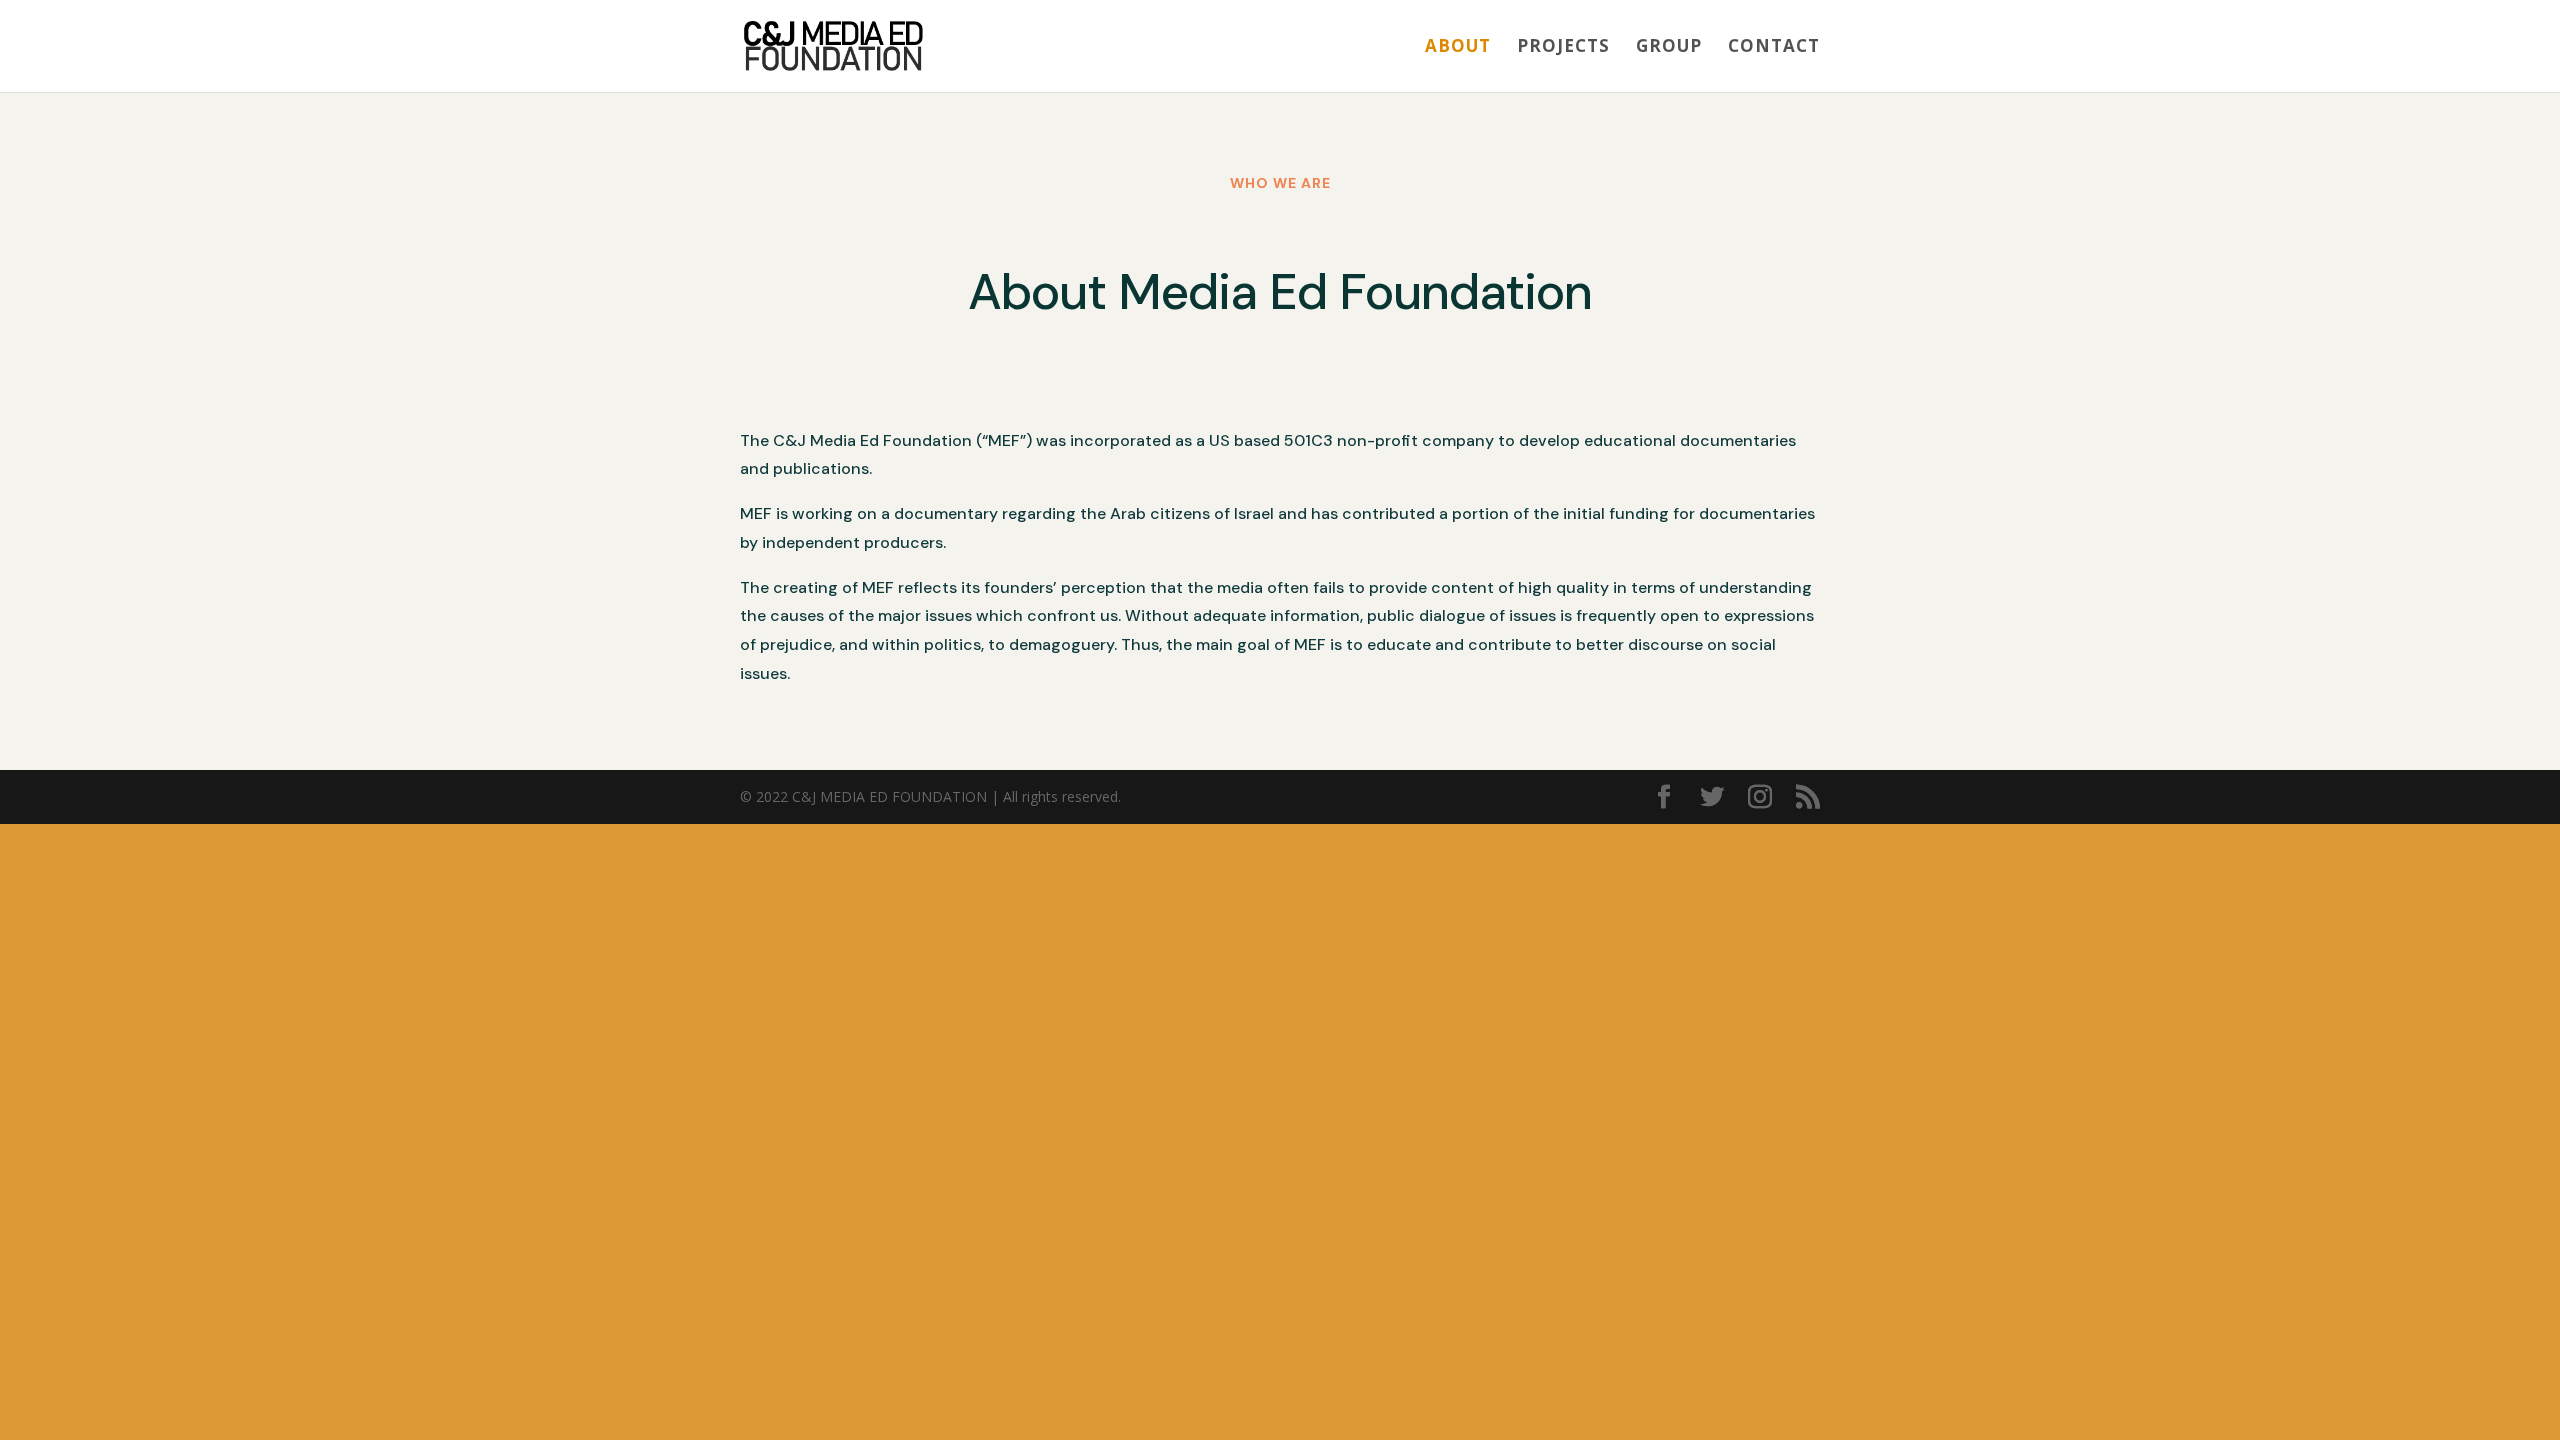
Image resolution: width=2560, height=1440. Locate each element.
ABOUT (1458, 48)
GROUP (1669, 48)
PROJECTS (1563, 48)
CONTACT (1774, 48)
